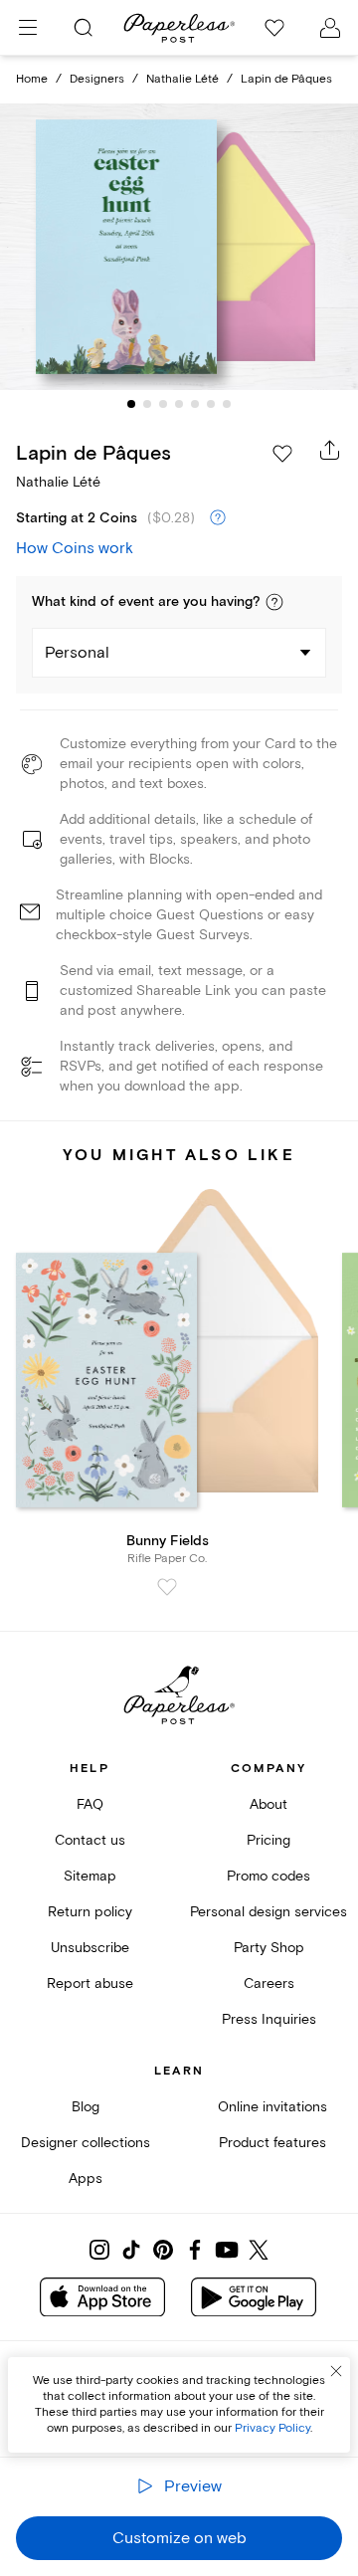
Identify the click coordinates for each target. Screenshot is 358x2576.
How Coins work (75, 548)
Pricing (268, 1840)
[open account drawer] (330, 28)
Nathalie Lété (182, 79)
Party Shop (269, 1948)
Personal (77, 653)
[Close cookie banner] (336, 2371)
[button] (274, 602)
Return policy (90, 1912)
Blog (86, 2107)
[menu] (28, 28)
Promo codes (268, 1876)
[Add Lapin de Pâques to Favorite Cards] (282, 454)
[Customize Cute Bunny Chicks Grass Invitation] (179, 247)
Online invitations (272, 2107)
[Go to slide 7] (227, 404)
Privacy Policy (272, 2428)
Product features (272, 2143)
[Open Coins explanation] (218, 518)
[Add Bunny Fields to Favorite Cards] (167, 1587)
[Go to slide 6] (211, 404)
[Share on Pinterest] (163, 2250)
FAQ (90, 1804)
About (268, 1804)
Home (32, 79)
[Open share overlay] (330, 450)
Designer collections (86, 2143)
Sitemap (90, 1876)
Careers (269, 1983)
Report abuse (90, 1983)
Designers (97, 79)
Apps (86, 2179)
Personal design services (268, 1912)
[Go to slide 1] (131, 404)
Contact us (90, 1840)
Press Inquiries (269, 2019)
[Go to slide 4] (179, 404)
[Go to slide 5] (195, 404)
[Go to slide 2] (147, 404)
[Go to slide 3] (163, 404)
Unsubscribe (90, 1948)
